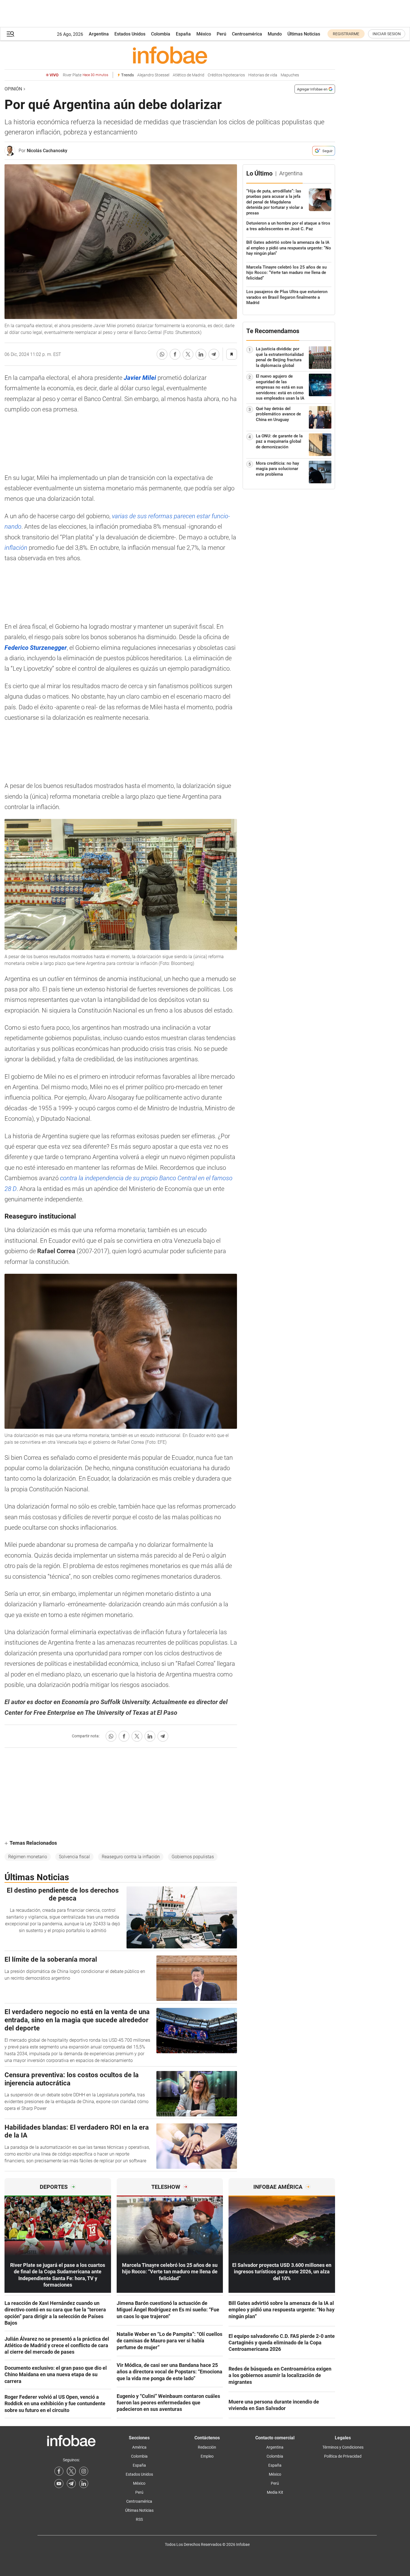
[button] (10, 34)
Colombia (161, 34)
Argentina (99, 34)
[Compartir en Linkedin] (201, 354)
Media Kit (275, 2492)
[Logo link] (170, 55)
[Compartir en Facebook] (175, 354)
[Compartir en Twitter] (188, 354)
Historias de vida (263, 75)
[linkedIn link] (84, 2484)
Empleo (207, 2456)
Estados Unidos (130, 34)
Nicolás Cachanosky (47, 151)
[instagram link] (84, 2471)
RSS (139, 2519)
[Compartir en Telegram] (214, 354)
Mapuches (290, 75)
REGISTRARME (346, 34)
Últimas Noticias (304, 34)
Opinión (13, 89)
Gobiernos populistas (193, 1857)
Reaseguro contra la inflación (131, 1857)
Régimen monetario (28, 1857)
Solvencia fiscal (74, 1857)
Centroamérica (247, 34)
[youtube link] (59, 2484)
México (204, 34)
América (139, 2447)
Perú (221, 34)
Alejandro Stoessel (153, 75)
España (183, 34)
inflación (16, 548)
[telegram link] (71, 2484)
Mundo (275, 34)
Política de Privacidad (343, 2456)
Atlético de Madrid (189, 75)
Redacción (207, 2447)
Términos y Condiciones (343, 2447)
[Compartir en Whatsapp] (162, 354)
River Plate (86, 75)
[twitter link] (71, 2471)
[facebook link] (59, 2471)
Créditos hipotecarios (226, 75)
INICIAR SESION (387, 34)
